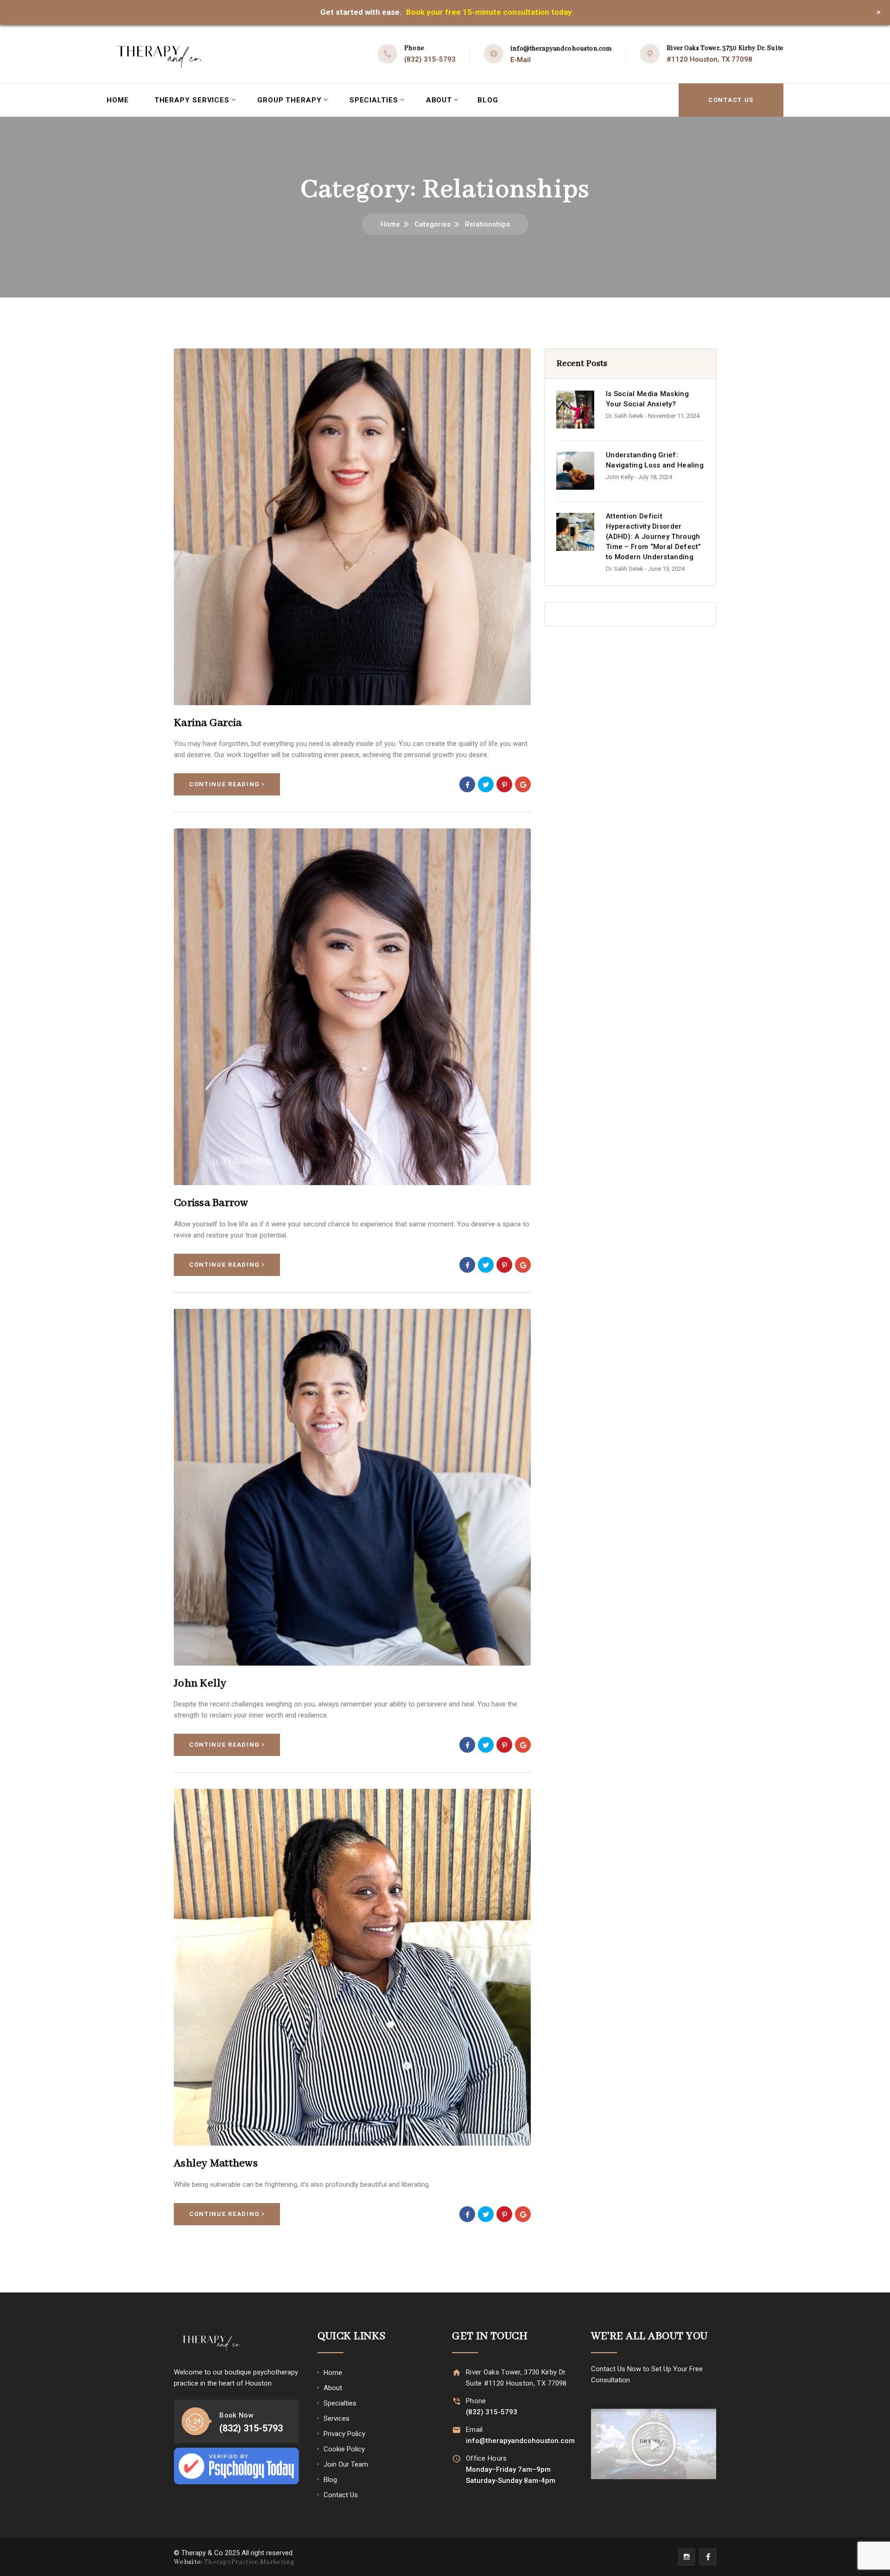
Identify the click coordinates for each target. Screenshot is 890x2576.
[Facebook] (467, 784)
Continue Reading (225, 784)
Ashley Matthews (216, 2163)
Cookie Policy (344, 2449)
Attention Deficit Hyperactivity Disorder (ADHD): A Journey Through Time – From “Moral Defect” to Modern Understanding (654, 537)
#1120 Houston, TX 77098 (709, 59)
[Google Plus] (523, 784)
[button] (654, 2444)
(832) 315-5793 (430, 59)
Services (337, 2418)
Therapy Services (192, 100)
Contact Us (731, 100)
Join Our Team (346, 2464)
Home (118, 100)
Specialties (374, 100)
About (439, 100)
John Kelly (200, 1683)
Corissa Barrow (211, 1203)
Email (474, 2430)
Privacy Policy (344, 2434)
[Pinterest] (504, 784)
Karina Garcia (208, 723)
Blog (488, 100)
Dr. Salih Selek (625, 416)
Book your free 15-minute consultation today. (490, 12)
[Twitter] (486, 784)
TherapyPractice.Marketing (249, 2562)
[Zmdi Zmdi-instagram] (687, 2557)
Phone (476, 2401)
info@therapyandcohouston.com (561, 49)
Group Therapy (289, 100)
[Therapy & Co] (159, 54)
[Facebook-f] (708, 2557)
